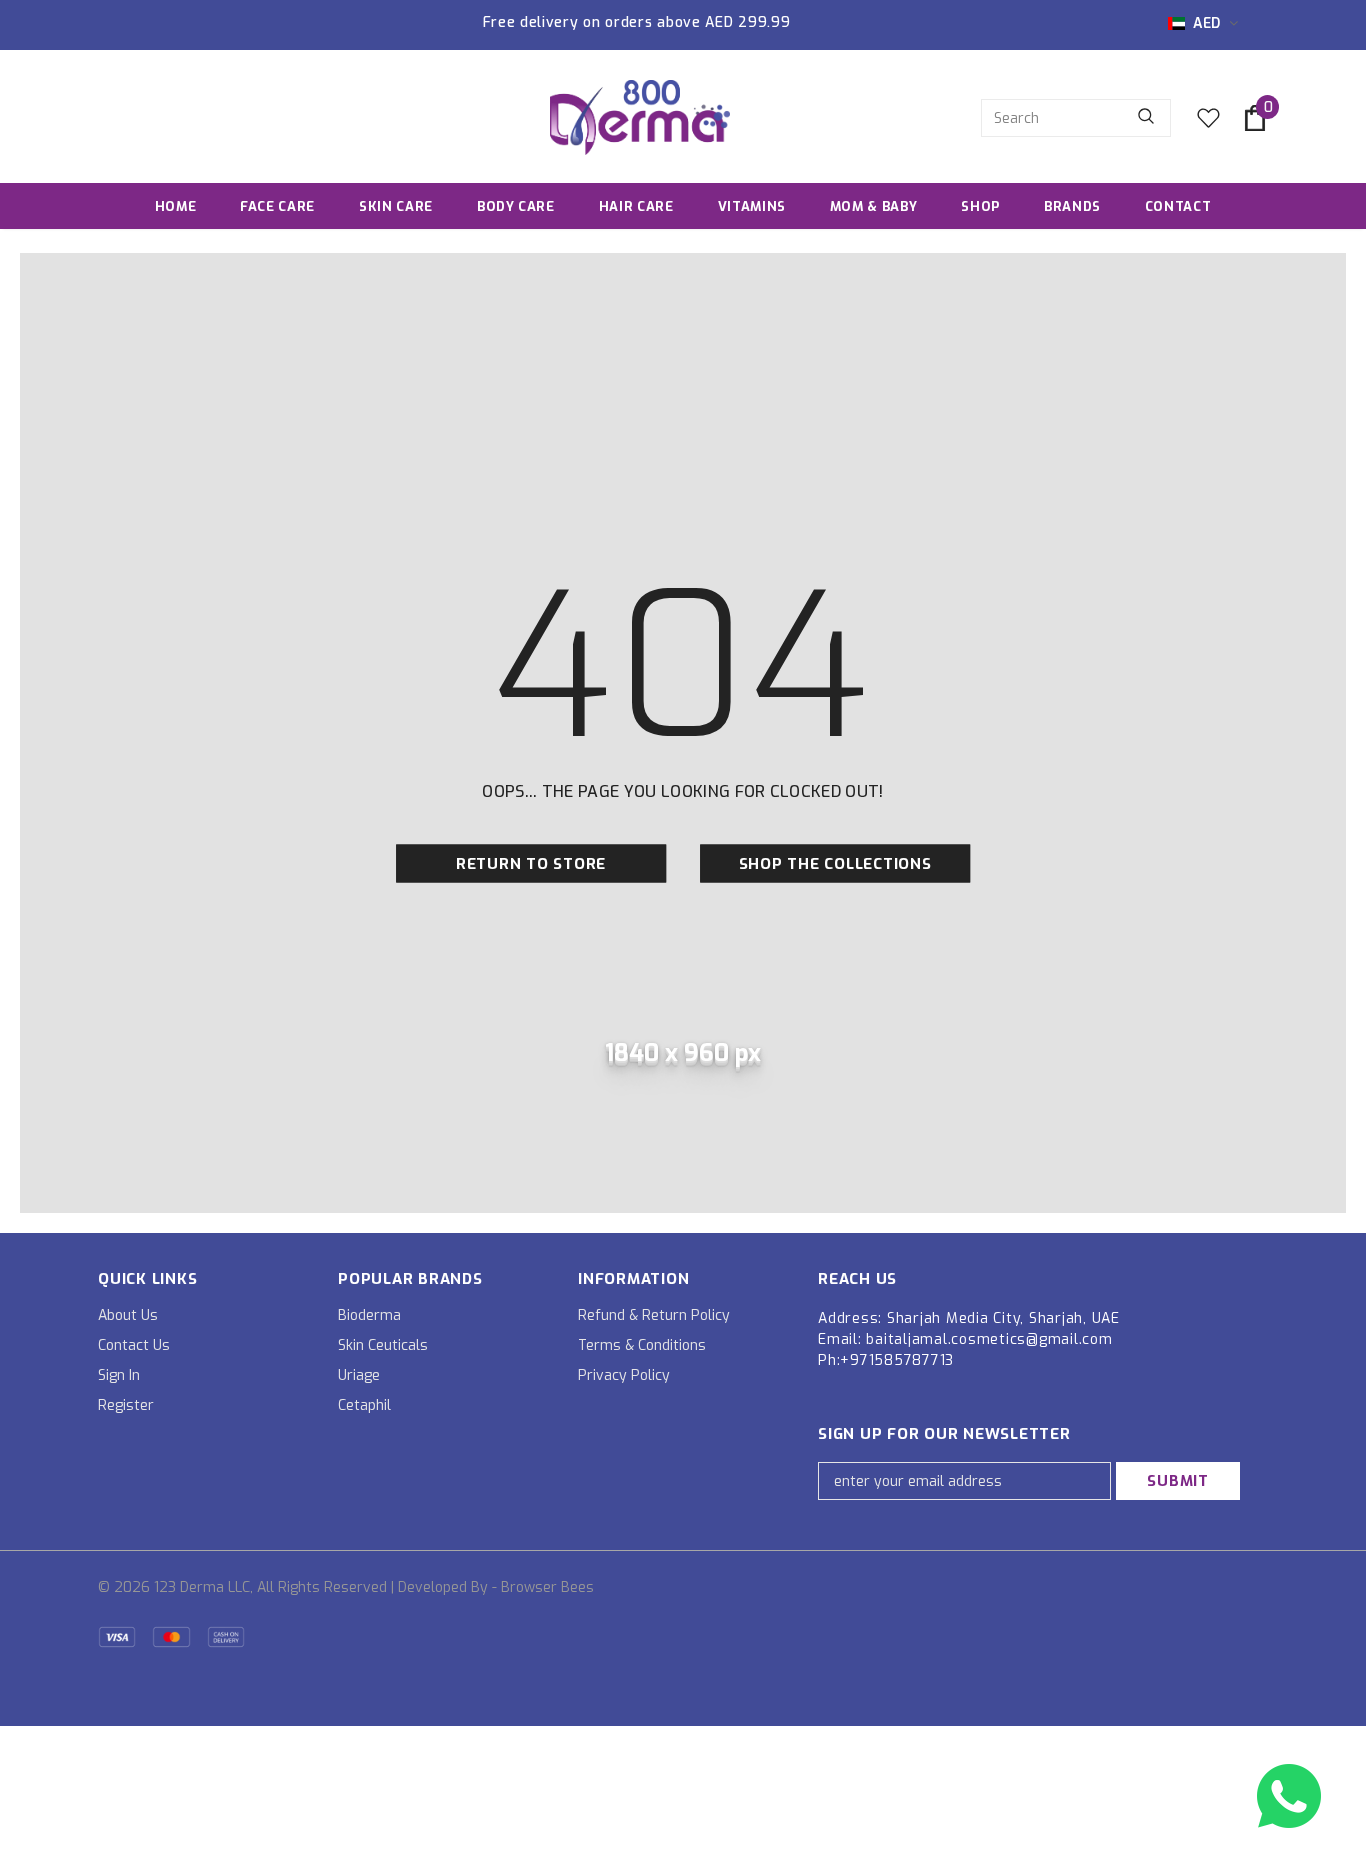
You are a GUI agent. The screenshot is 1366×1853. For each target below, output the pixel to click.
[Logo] (640, 117)
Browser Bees (547, 1587)
